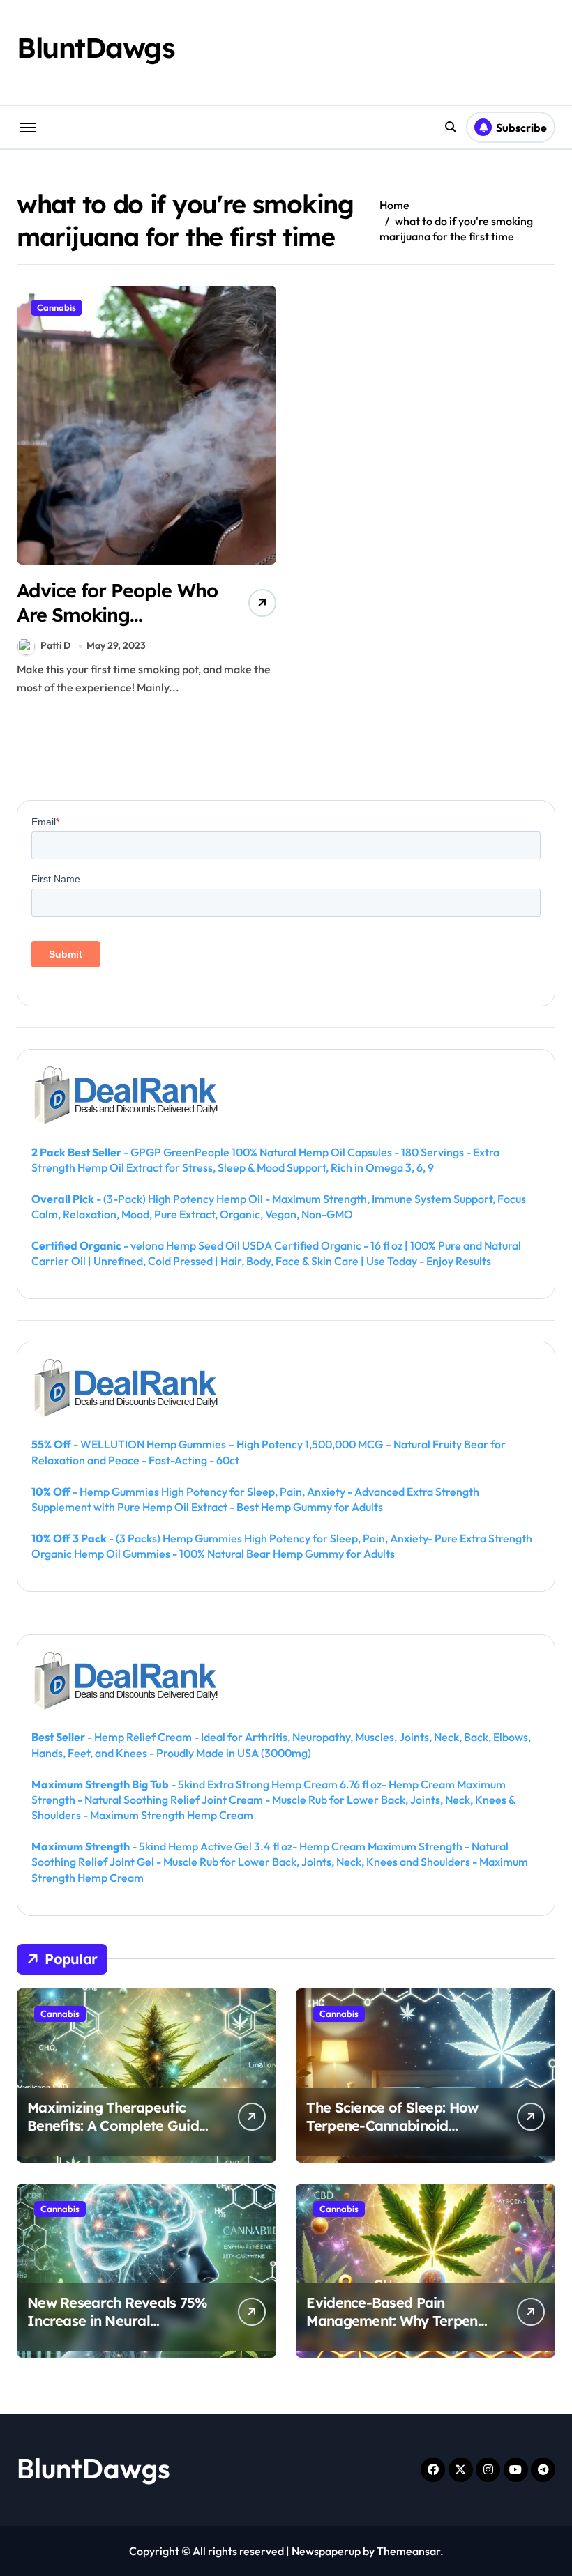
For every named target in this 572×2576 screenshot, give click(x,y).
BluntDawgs (96, 47)
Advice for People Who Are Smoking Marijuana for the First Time (117, 627)
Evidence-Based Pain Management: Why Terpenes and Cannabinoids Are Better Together (399, 2330)
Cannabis (57, 307)
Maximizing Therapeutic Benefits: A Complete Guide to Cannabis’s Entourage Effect (117, 2134)
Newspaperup (326, 2551)
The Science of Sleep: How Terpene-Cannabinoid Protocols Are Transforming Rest (397, 2134)
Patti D (55, 645)
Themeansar (408, 2551)
